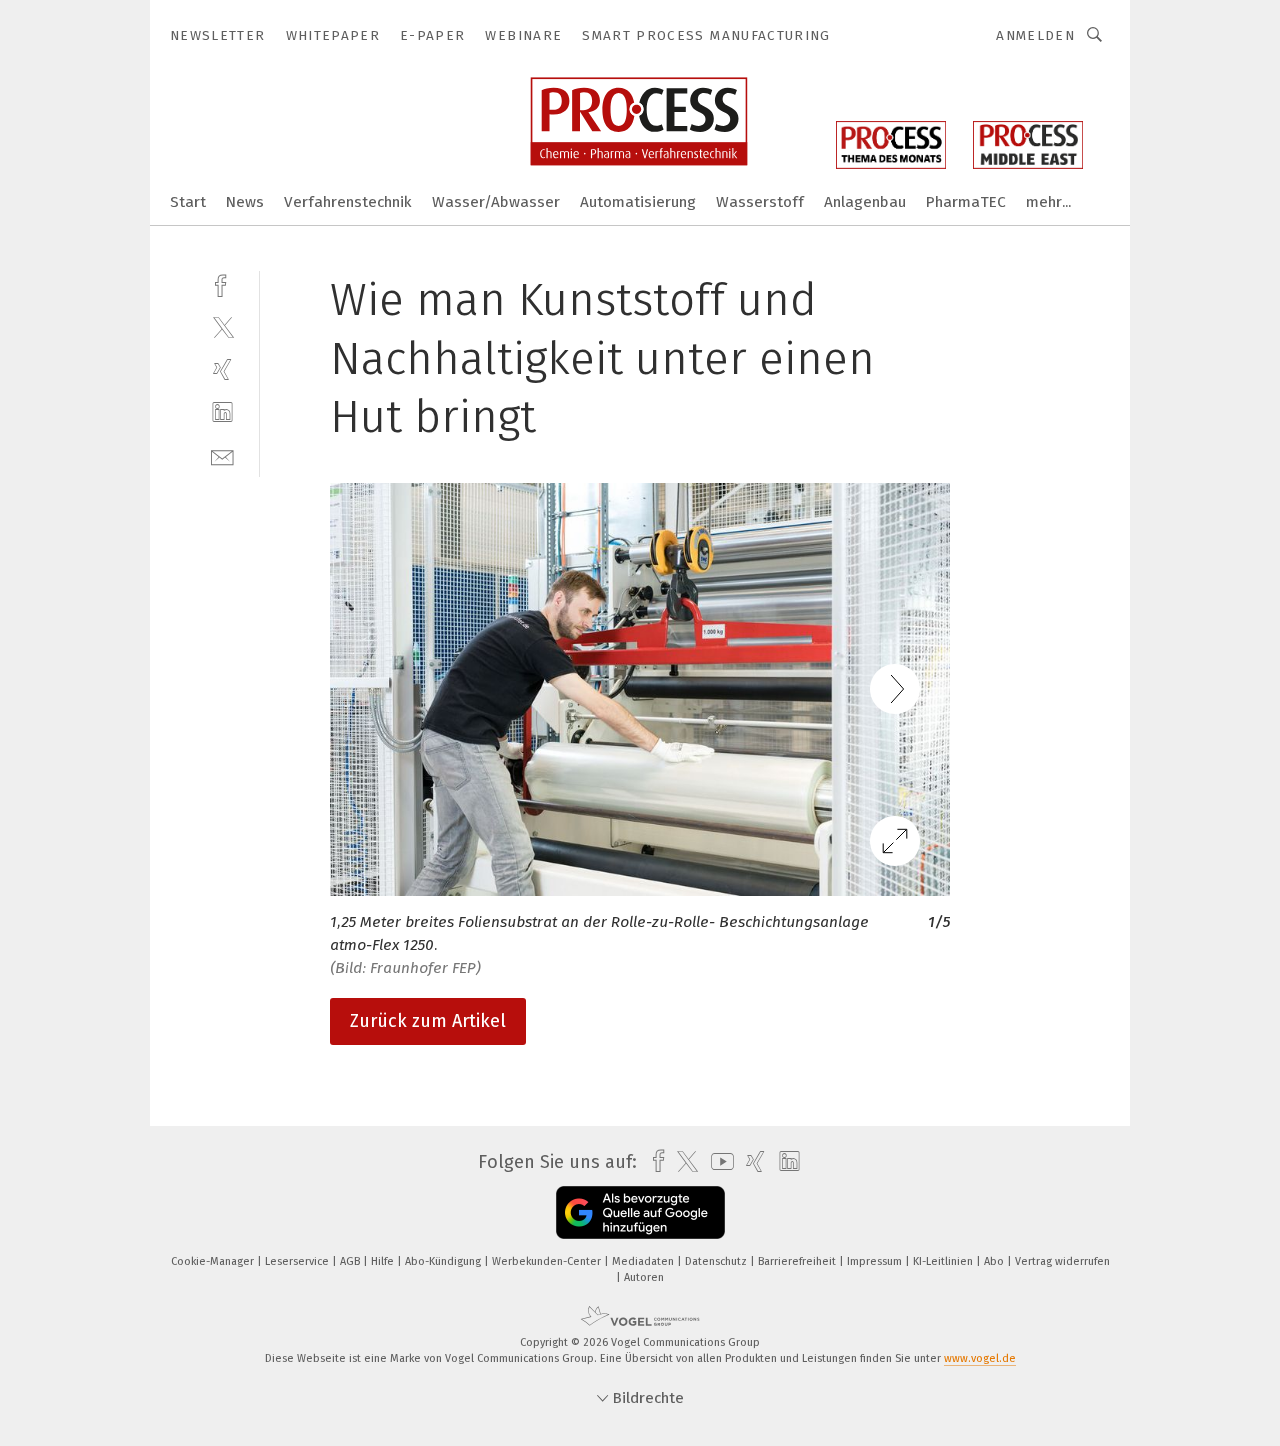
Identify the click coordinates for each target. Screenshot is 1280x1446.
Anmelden (1035, 35)
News (245, 202)
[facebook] (222, 283)
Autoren (644, 1277)
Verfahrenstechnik (348, 202)
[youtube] (717, 1161)
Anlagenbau (865, 202)
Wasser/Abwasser (496, 202)
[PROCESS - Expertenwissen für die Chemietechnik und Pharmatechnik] (188, 200)
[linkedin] (222, 412)
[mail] (222, 455)
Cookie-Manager (214, 1261)
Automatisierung (638, 202)
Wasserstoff (760, 202)
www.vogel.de (980, 1358)
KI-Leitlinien (944, 1261)
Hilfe (384, 1261)
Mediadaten (644, 1261)
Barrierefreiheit (798, 1261)
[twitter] (222, 326)
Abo (995, 1261)
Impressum (876, 1261)
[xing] (222, 369)
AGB (351, 1261)
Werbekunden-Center (548, 1261)
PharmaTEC (966, 202)
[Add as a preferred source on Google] (640, 1212)
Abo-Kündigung (444, 1261)
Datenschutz (717, 1261)
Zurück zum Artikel (428, 1021)
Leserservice (298, 1261)
